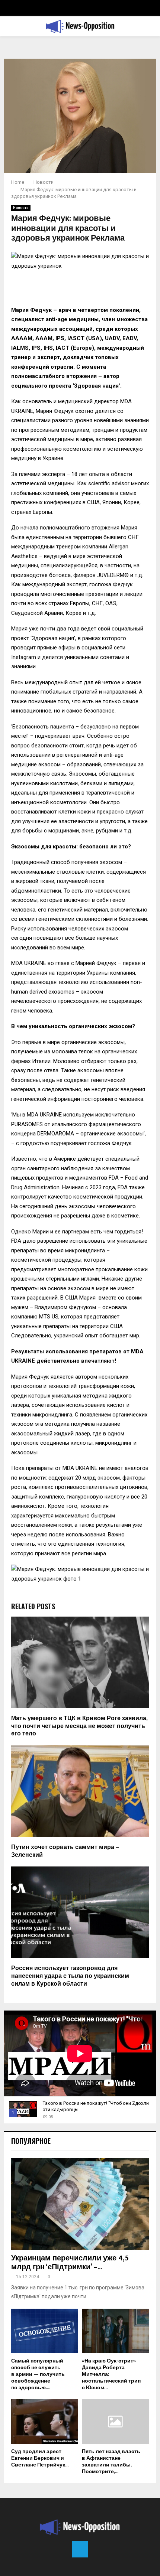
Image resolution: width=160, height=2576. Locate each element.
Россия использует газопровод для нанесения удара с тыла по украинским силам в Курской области (70, 1976)
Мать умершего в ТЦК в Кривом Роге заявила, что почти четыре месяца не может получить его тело (79, 1726)
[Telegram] (80, 2549)
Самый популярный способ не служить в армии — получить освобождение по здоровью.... (38, 2374)
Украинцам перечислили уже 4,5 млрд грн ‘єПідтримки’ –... (70, 2263)
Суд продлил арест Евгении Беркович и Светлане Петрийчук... (40, 2458)
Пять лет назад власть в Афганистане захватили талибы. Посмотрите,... (111, 2461)
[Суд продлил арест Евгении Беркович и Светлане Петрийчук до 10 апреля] (45, 2422)
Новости (21, 208)
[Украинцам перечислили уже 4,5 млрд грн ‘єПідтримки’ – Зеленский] (80, 2204)
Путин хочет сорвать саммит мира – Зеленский (65, 1851)
